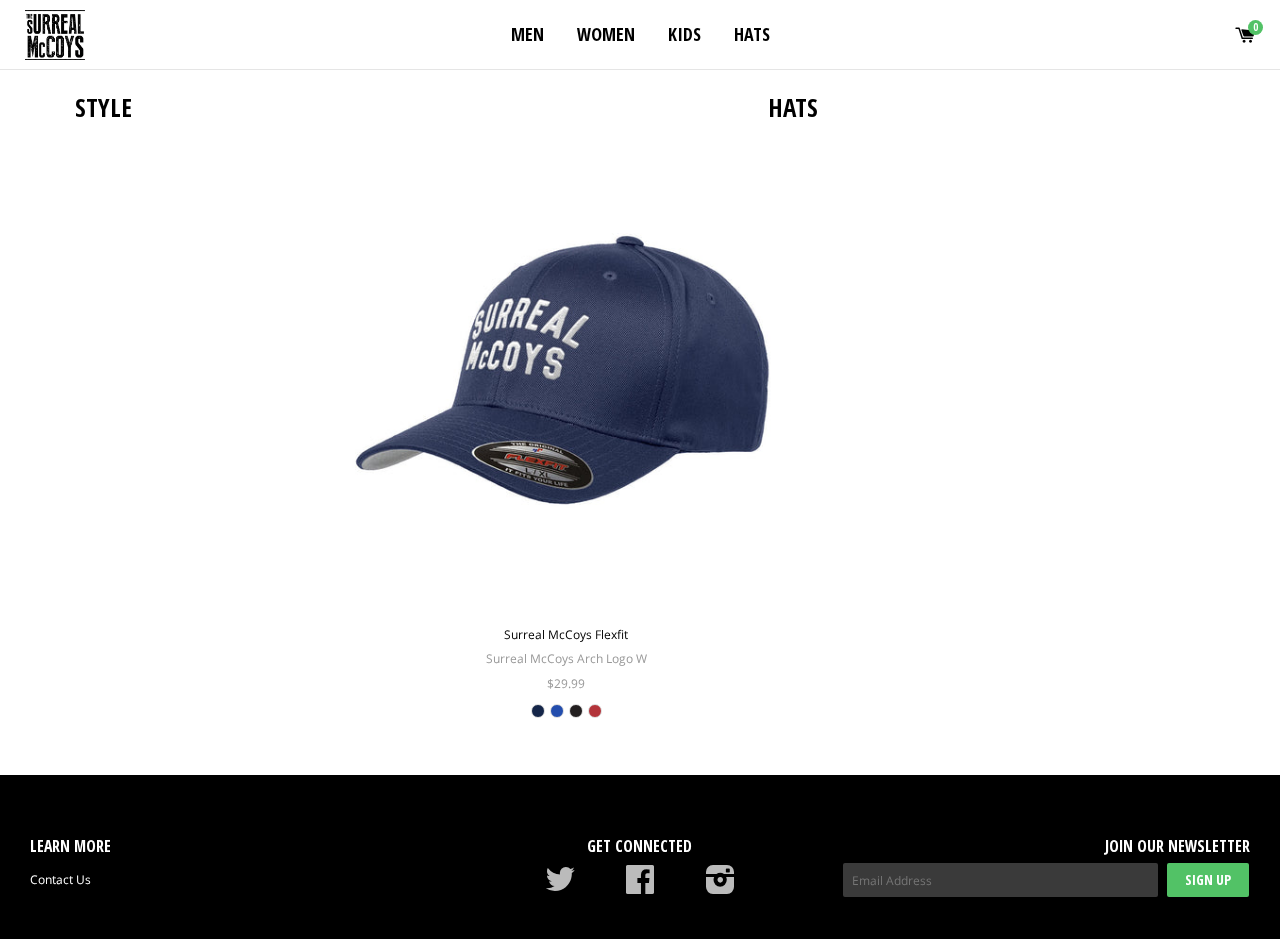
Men (527, 34)
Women (606, 34)
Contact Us (60, 879)
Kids (684, 34)
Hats (752, 34)
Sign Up (1208, 879)
